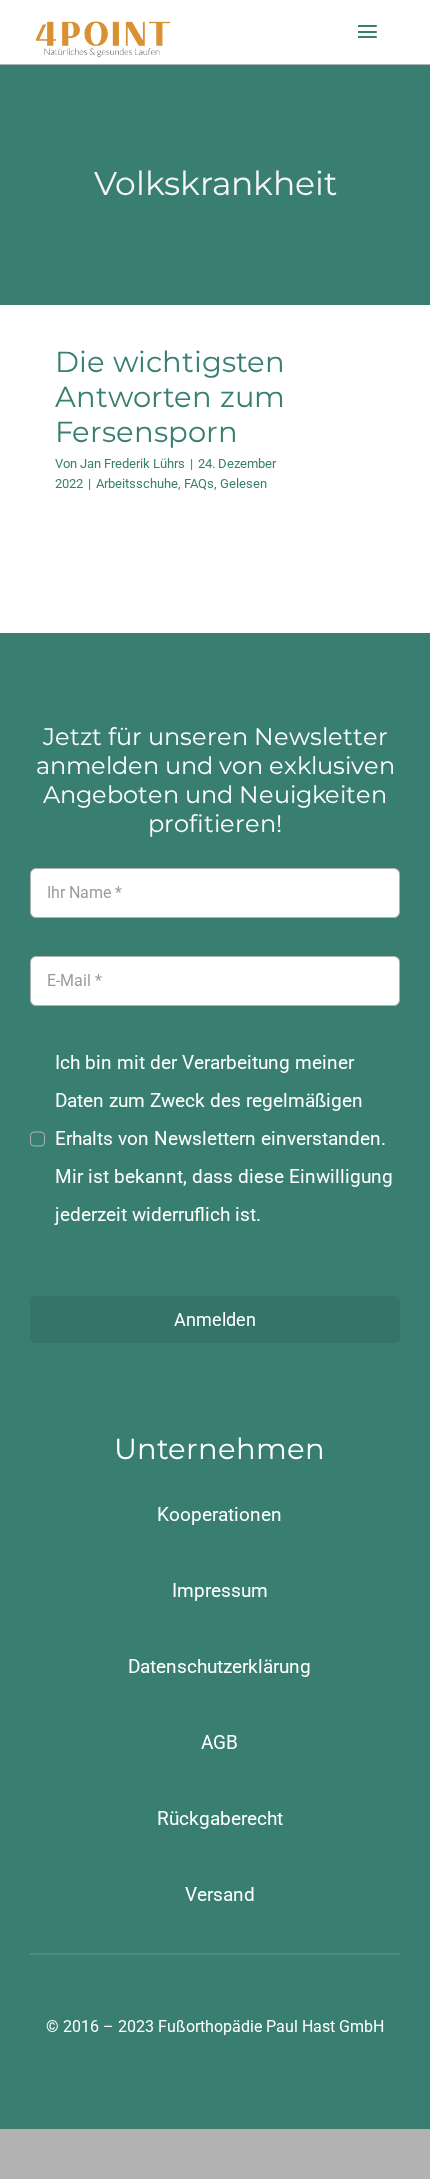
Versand (220, 1894)
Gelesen (243, 483)
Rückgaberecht (220, 1818)
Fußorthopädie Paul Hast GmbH (271, 2026)
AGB (219, 1742)
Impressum (220, 1590)
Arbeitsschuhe (137, 483)
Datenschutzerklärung (219, 1666)
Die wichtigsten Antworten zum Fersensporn (170, 396)
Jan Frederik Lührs (132, 463)
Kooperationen (219, 1514)
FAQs (199, 483)
